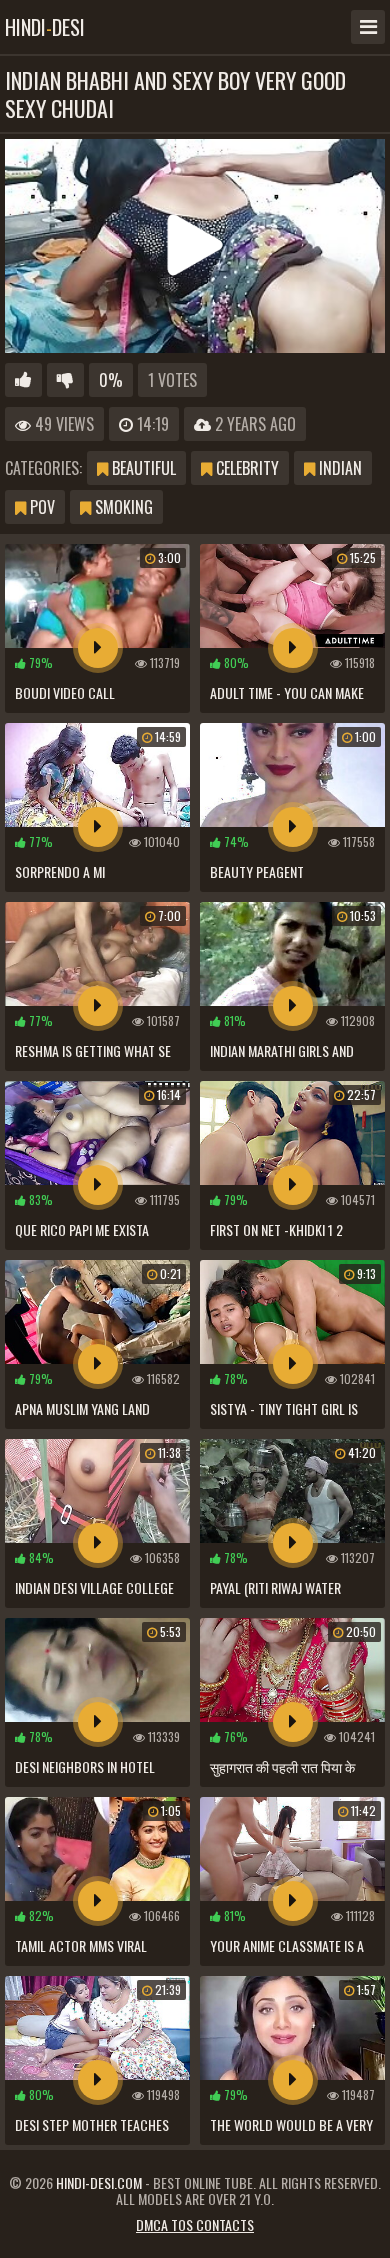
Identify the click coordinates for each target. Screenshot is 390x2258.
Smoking (122, 507)
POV (40, 507)
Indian (338, 468)
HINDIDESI (45, 27)
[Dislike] (65, 380)
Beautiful (142, 468)
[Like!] (23, 380)
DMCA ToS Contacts (195, 2224)
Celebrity (245, 468)
